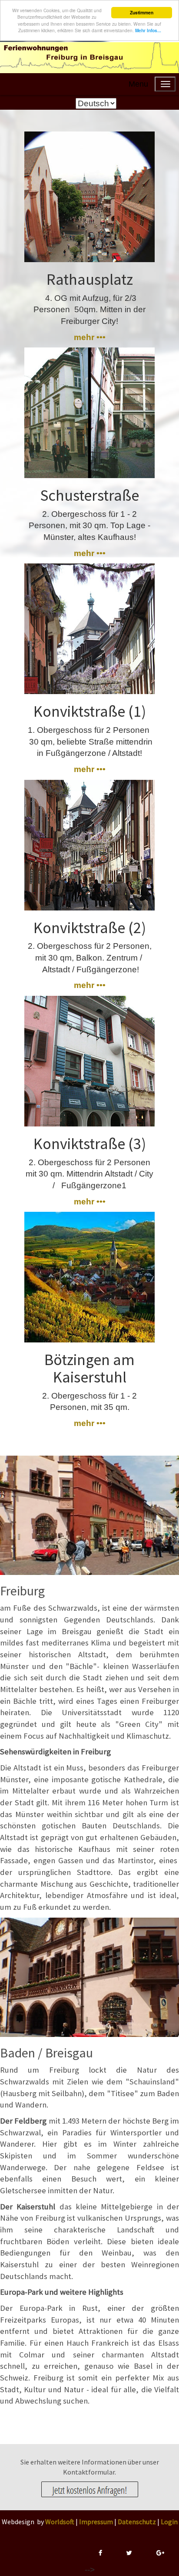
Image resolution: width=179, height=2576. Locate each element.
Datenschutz (137, 2522)
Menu (138, 84)
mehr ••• (90, 337)
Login (169, 2522)
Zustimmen (142, 13)
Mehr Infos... (148, 30)
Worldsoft (60, 2522)
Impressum (96, 2522)
